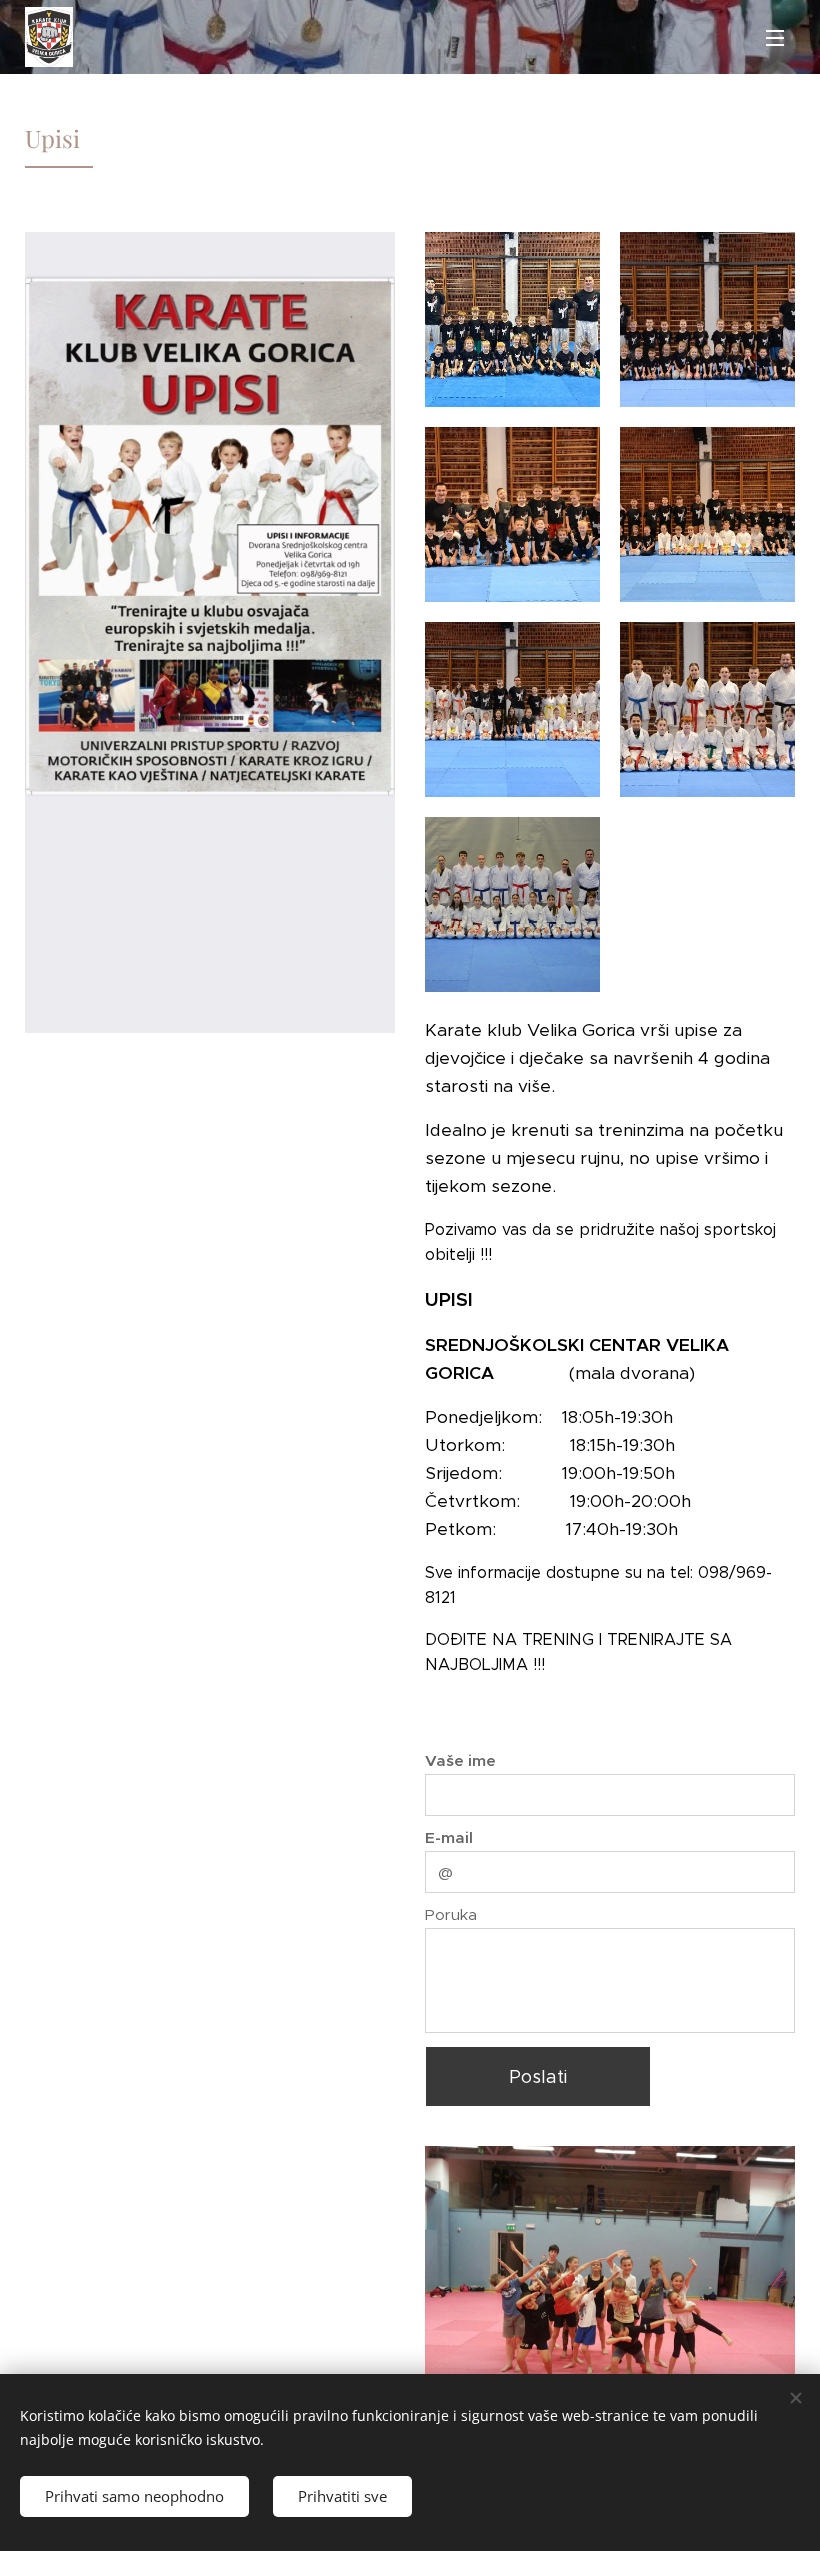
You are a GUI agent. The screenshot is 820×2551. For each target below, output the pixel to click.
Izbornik (775, 37)
